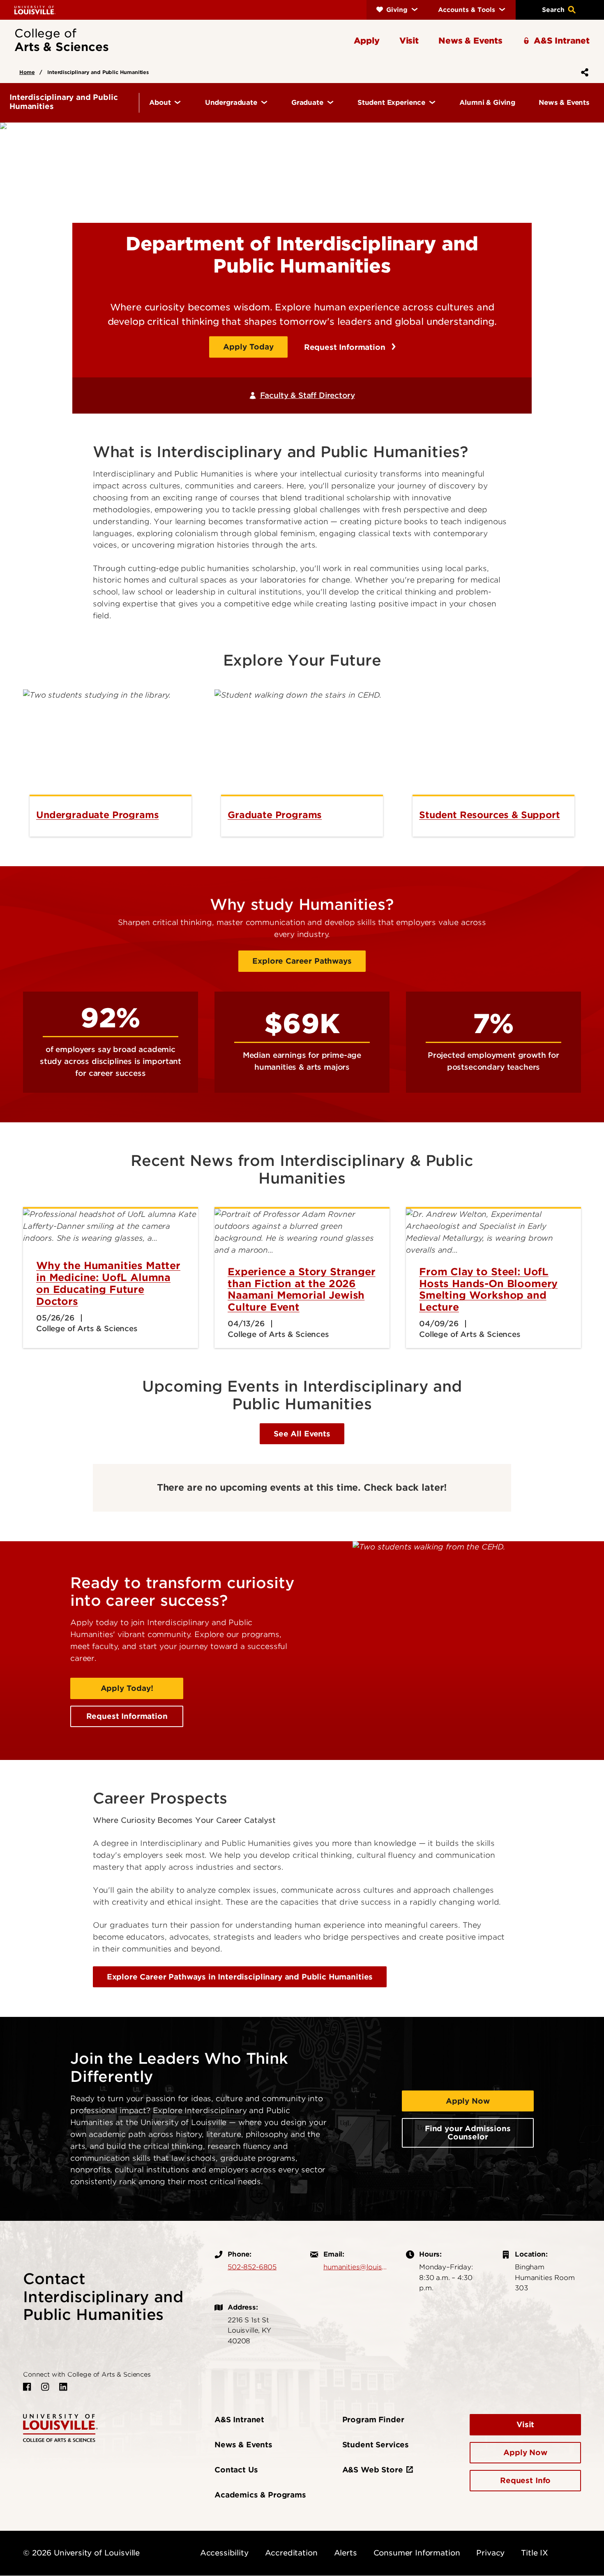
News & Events (243, 2445)
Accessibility (224, 2553)
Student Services (376, 2445)
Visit (525, 2425)
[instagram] (45, 2387)
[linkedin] (63, 2387)
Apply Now (468, 2101)
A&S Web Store (373, 2470)
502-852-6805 (252, 2267)
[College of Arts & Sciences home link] (60, 2427)
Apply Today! (127, 1688)
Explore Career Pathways (302, 961)
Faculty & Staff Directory (307, 395)
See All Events (302, 1434)
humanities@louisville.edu (356, 2267)
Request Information (346, 347)
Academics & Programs (260, 2495)
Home (27, 72)
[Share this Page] (583, 72)
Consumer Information (417, 2553)
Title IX (535, 2553)
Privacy (490, 2553)
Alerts (346, 2553)
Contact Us (236, 2470)
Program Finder (373, 2420)
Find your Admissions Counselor (468, 2133)
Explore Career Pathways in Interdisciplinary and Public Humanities (240, 1977)
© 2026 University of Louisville (81, 2553)
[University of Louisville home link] (35, 10)
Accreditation (291, 2553)
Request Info (525, 2480)
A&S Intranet (239, 2420)
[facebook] (27, 2387)
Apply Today (248, 347)
